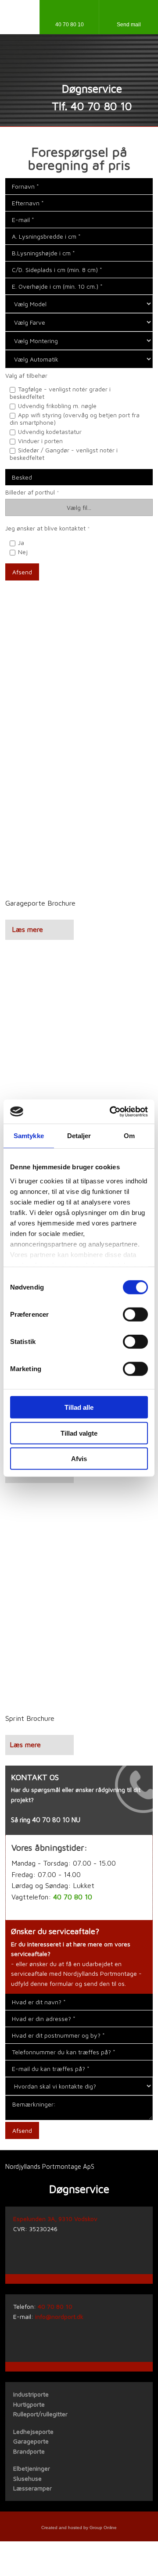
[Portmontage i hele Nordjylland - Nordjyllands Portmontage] (79, 63)
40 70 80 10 (51, 1820)
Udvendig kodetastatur (50, 432)
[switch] (135, 1315)
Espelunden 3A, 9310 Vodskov (55, 2219)
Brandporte (29, 2451)
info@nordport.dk (59, 2316)
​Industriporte (31, 2394)
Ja (21, 543)
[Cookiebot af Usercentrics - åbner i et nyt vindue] (111, 1111)
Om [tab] (129, 1136)
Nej (23, 552)
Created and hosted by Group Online (79, 2528)
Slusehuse (27, 2478)
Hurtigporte (29, 2404)
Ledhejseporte (33, 2431)
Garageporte (31, 2441)
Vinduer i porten (40, 441)
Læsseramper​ (32, 2488)
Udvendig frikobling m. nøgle (57, 406)
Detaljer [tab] (79, 1136)
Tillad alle (79, 1407)
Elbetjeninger (32, 2468)
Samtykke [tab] (29, 1136)
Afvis (79, 1459)
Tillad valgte (79, 1433)
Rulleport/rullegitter (40, 2414)
